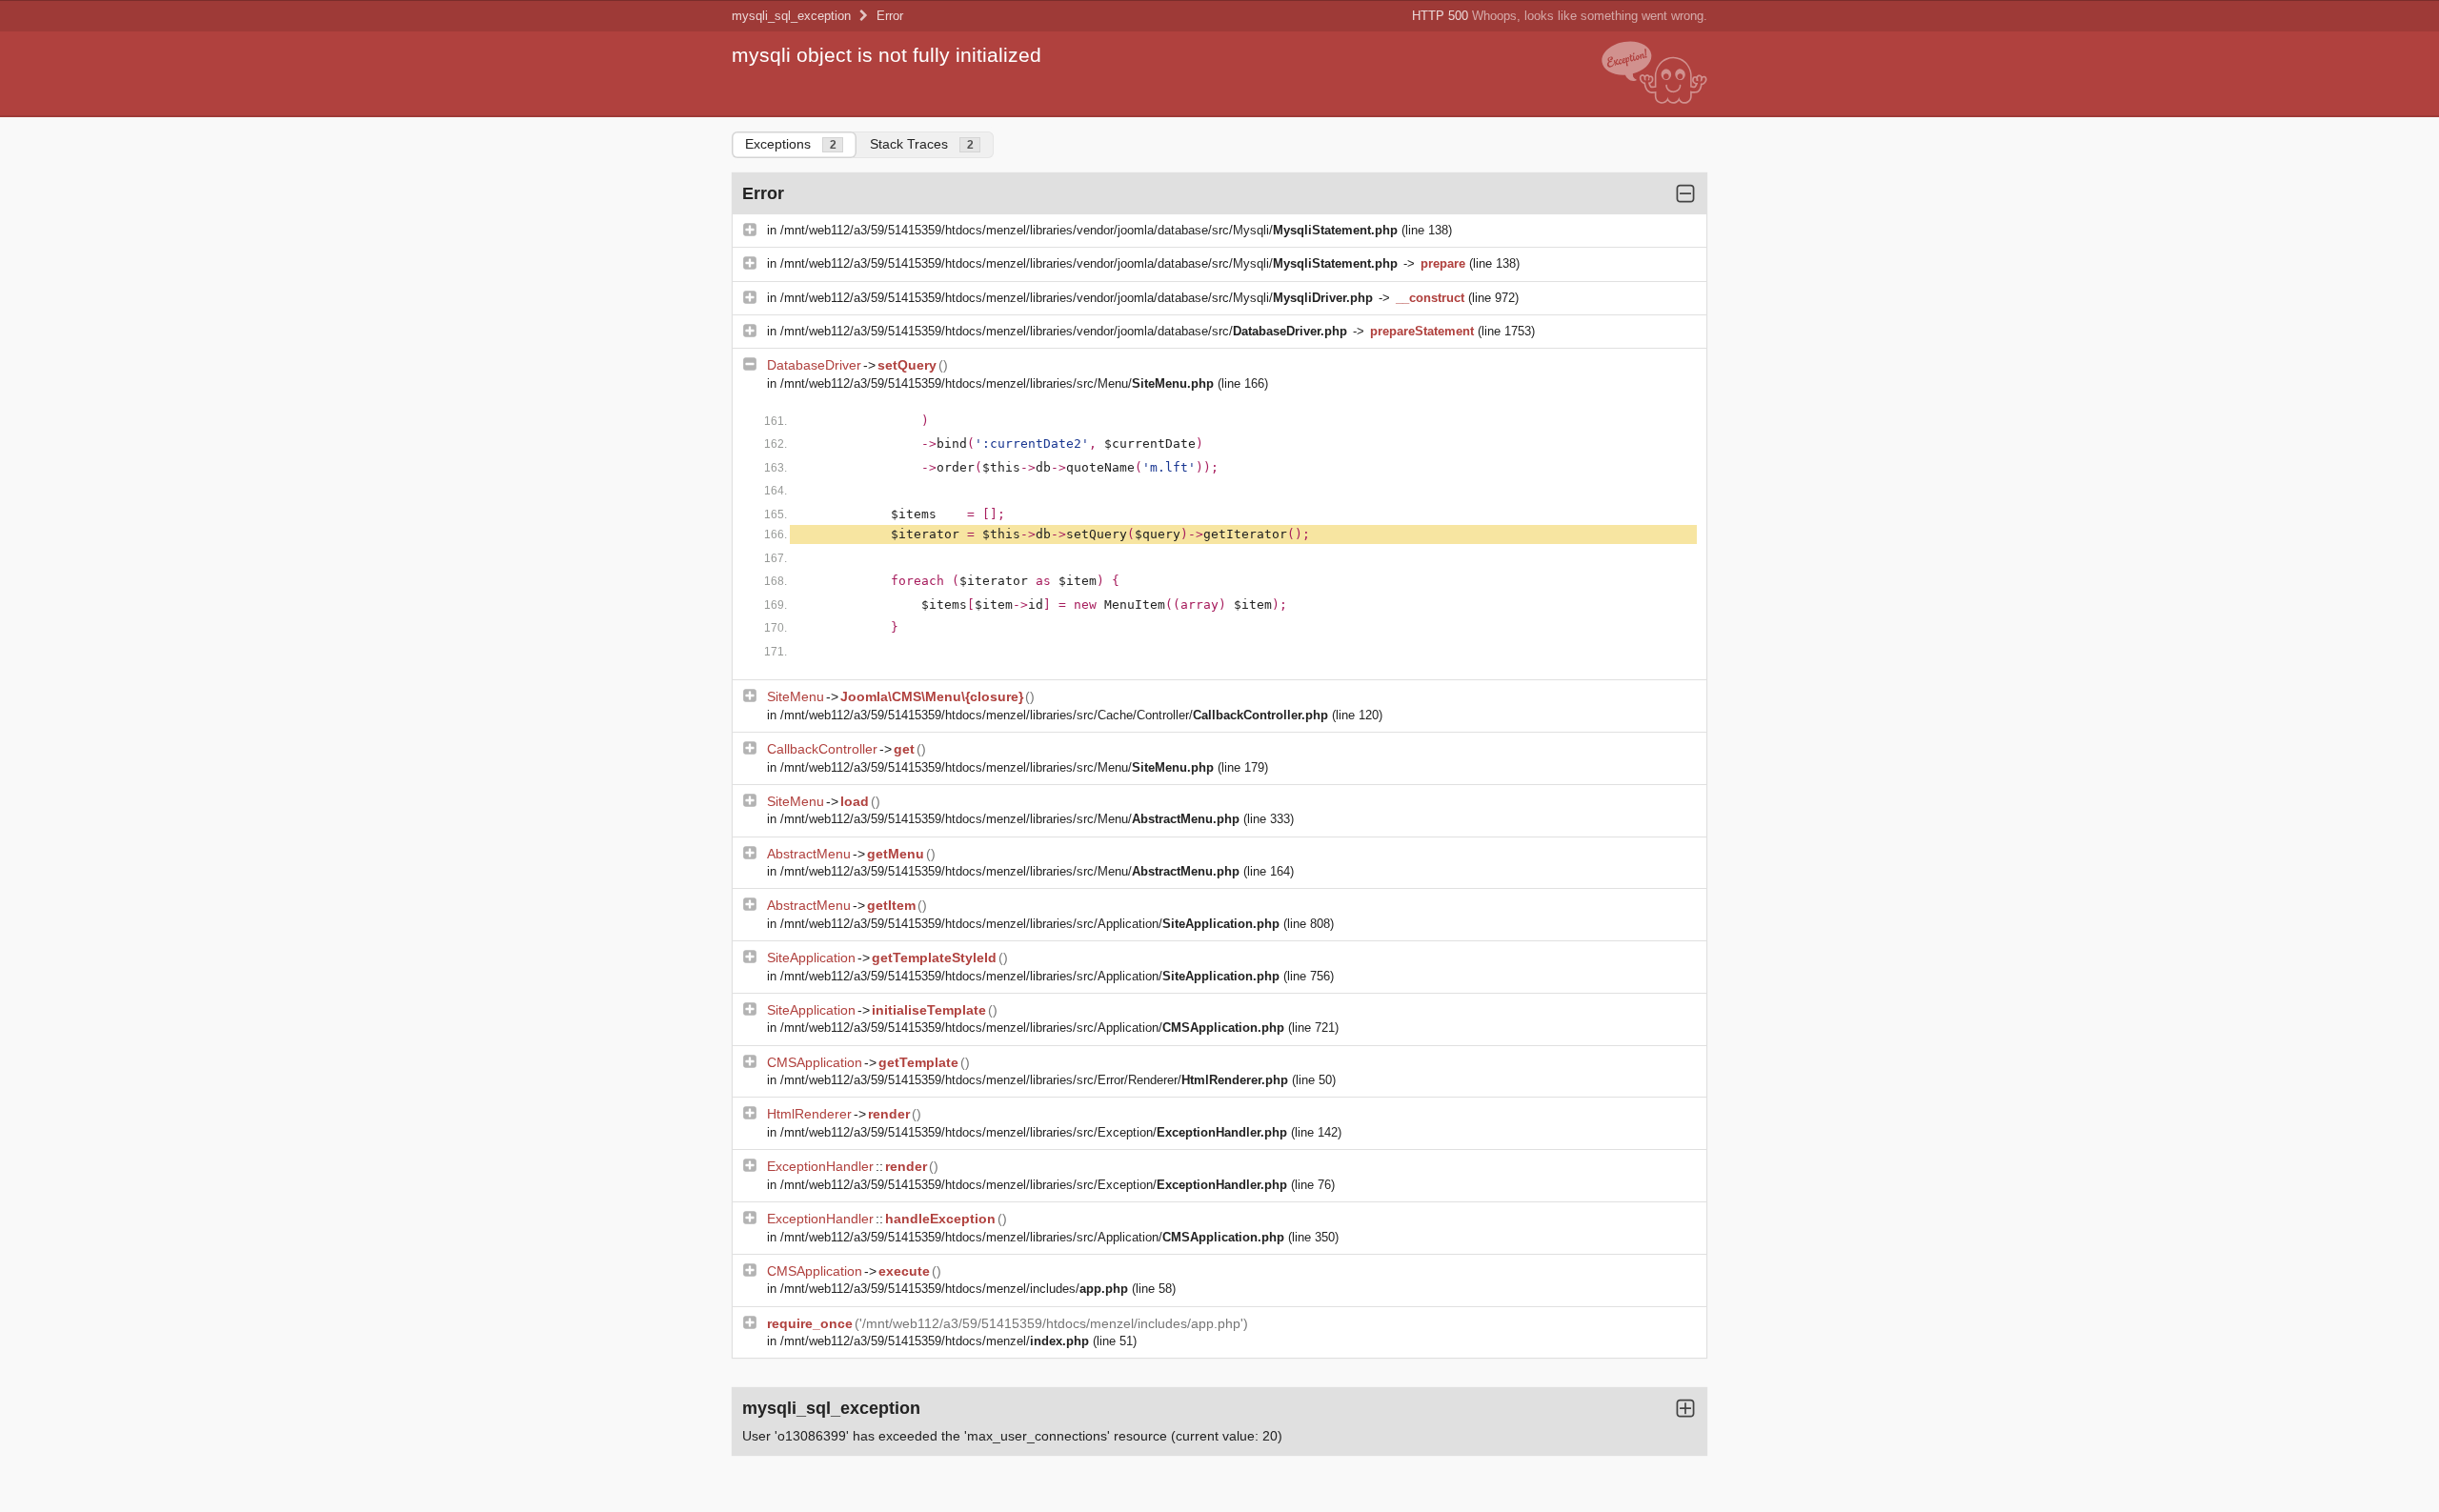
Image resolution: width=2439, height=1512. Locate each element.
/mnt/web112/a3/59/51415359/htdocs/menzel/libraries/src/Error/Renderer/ (1034, 1080)
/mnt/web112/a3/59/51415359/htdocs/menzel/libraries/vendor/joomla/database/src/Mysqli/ (1089, 230)
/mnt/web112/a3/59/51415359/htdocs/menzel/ (935, 1341)
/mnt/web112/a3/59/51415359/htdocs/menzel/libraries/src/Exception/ (1034, 1132)
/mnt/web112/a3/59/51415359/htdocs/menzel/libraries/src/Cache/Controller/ (1054, 715)
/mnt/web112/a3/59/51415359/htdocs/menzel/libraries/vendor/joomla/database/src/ (1064, 331)
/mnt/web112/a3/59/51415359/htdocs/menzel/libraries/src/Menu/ (997, 383)
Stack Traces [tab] (922, 144)
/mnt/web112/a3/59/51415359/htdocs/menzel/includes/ (954, 1289)
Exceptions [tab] (791, 144)
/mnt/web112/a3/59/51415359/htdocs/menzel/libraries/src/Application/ (1030, 924)
